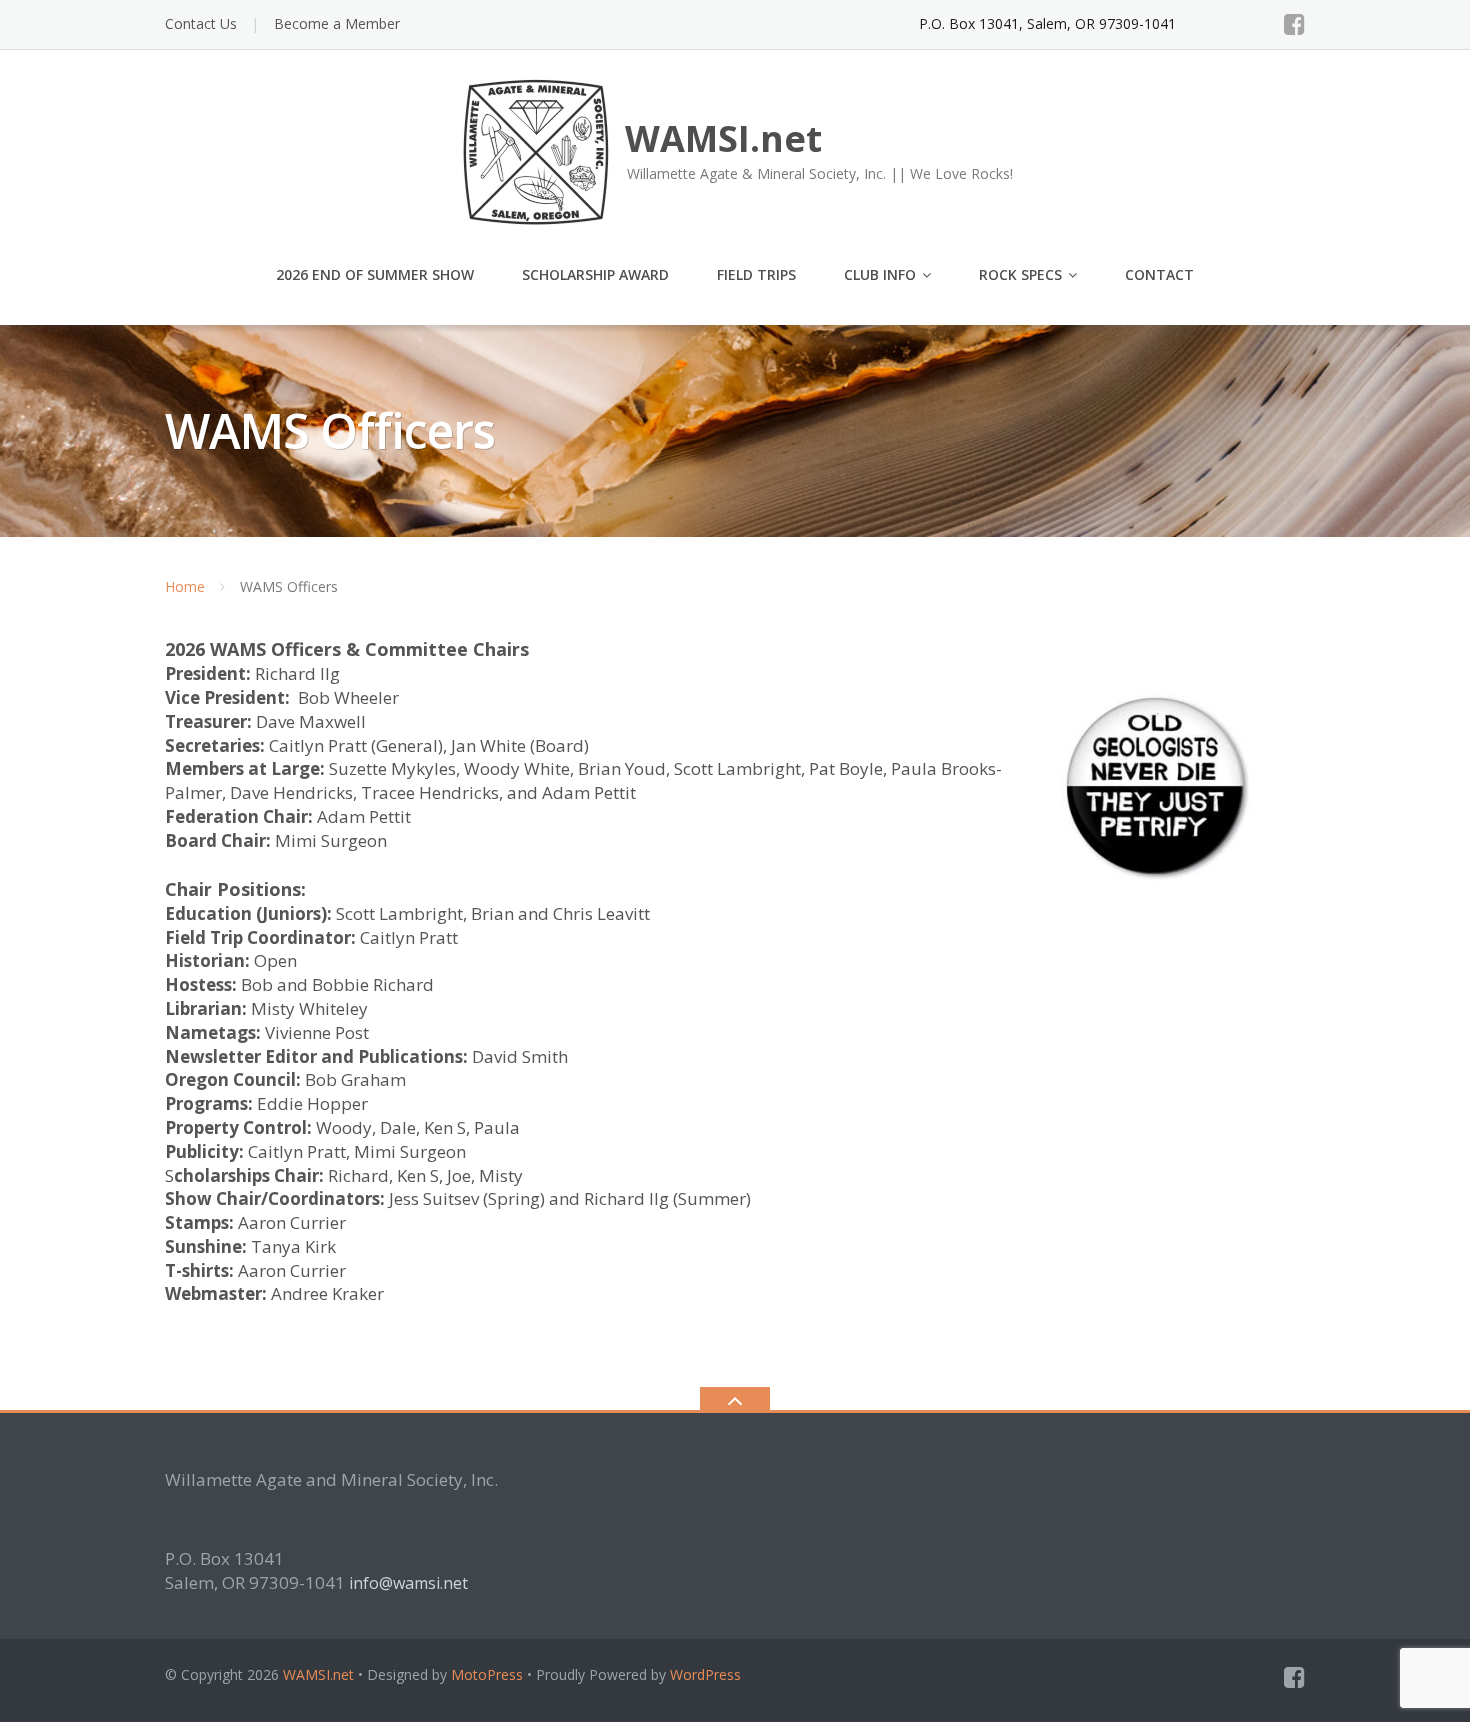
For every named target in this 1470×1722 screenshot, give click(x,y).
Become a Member (337, 23)
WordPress (705, 1674)
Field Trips (756, 274)
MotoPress (487, 1674)
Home (185, 586)
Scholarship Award (595, 274)
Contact (1159, 274)
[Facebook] (1294, 24)
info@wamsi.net (408, 1583)
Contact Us (201, 23)
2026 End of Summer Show (375, 274)
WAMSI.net (318, 1674)
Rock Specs (1020, 274)
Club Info (880, 274)
